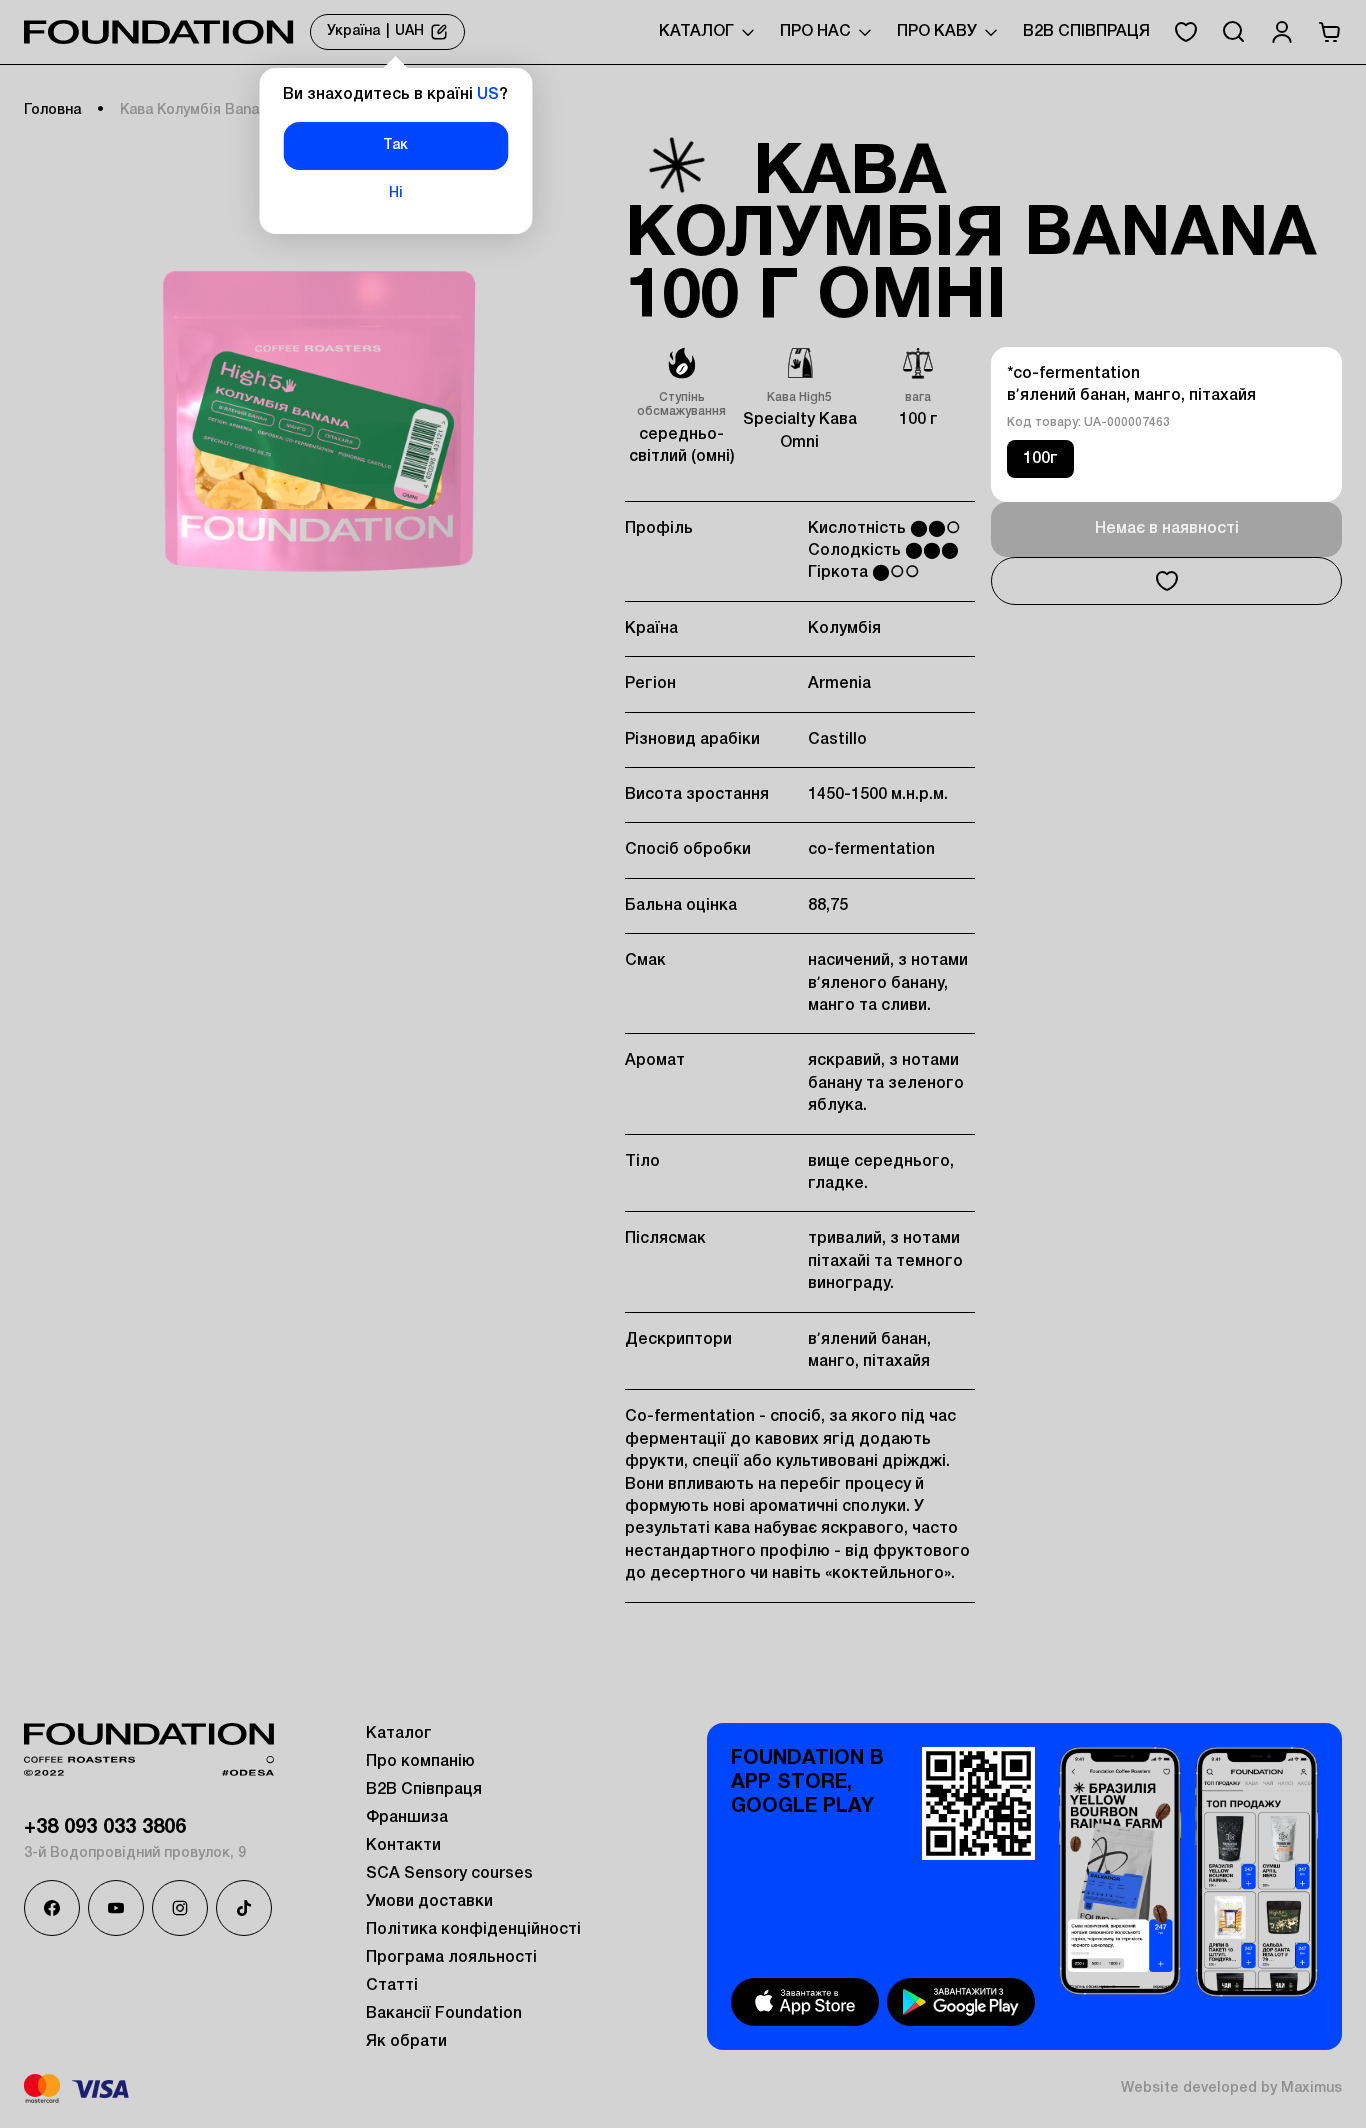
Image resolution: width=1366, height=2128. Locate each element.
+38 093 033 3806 (105, 1828)
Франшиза (407, 1818)
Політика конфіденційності (473, 1930)
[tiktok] (244, 1908)
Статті (392, 1986)
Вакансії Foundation (444, 2014)
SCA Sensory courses (449, 1874)
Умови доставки (429, 1902)
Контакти (403, 1846)
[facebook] (52, 1908)
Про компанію (420, 1762)
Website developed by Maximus (1231, 2088)
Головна (52, 110)
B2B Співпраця (1086, 32)
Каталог (399, 1734)
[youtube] (116, 1908)
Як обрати (406, 2042)
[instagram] (180, 1908)
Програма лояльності (451, 1958)
